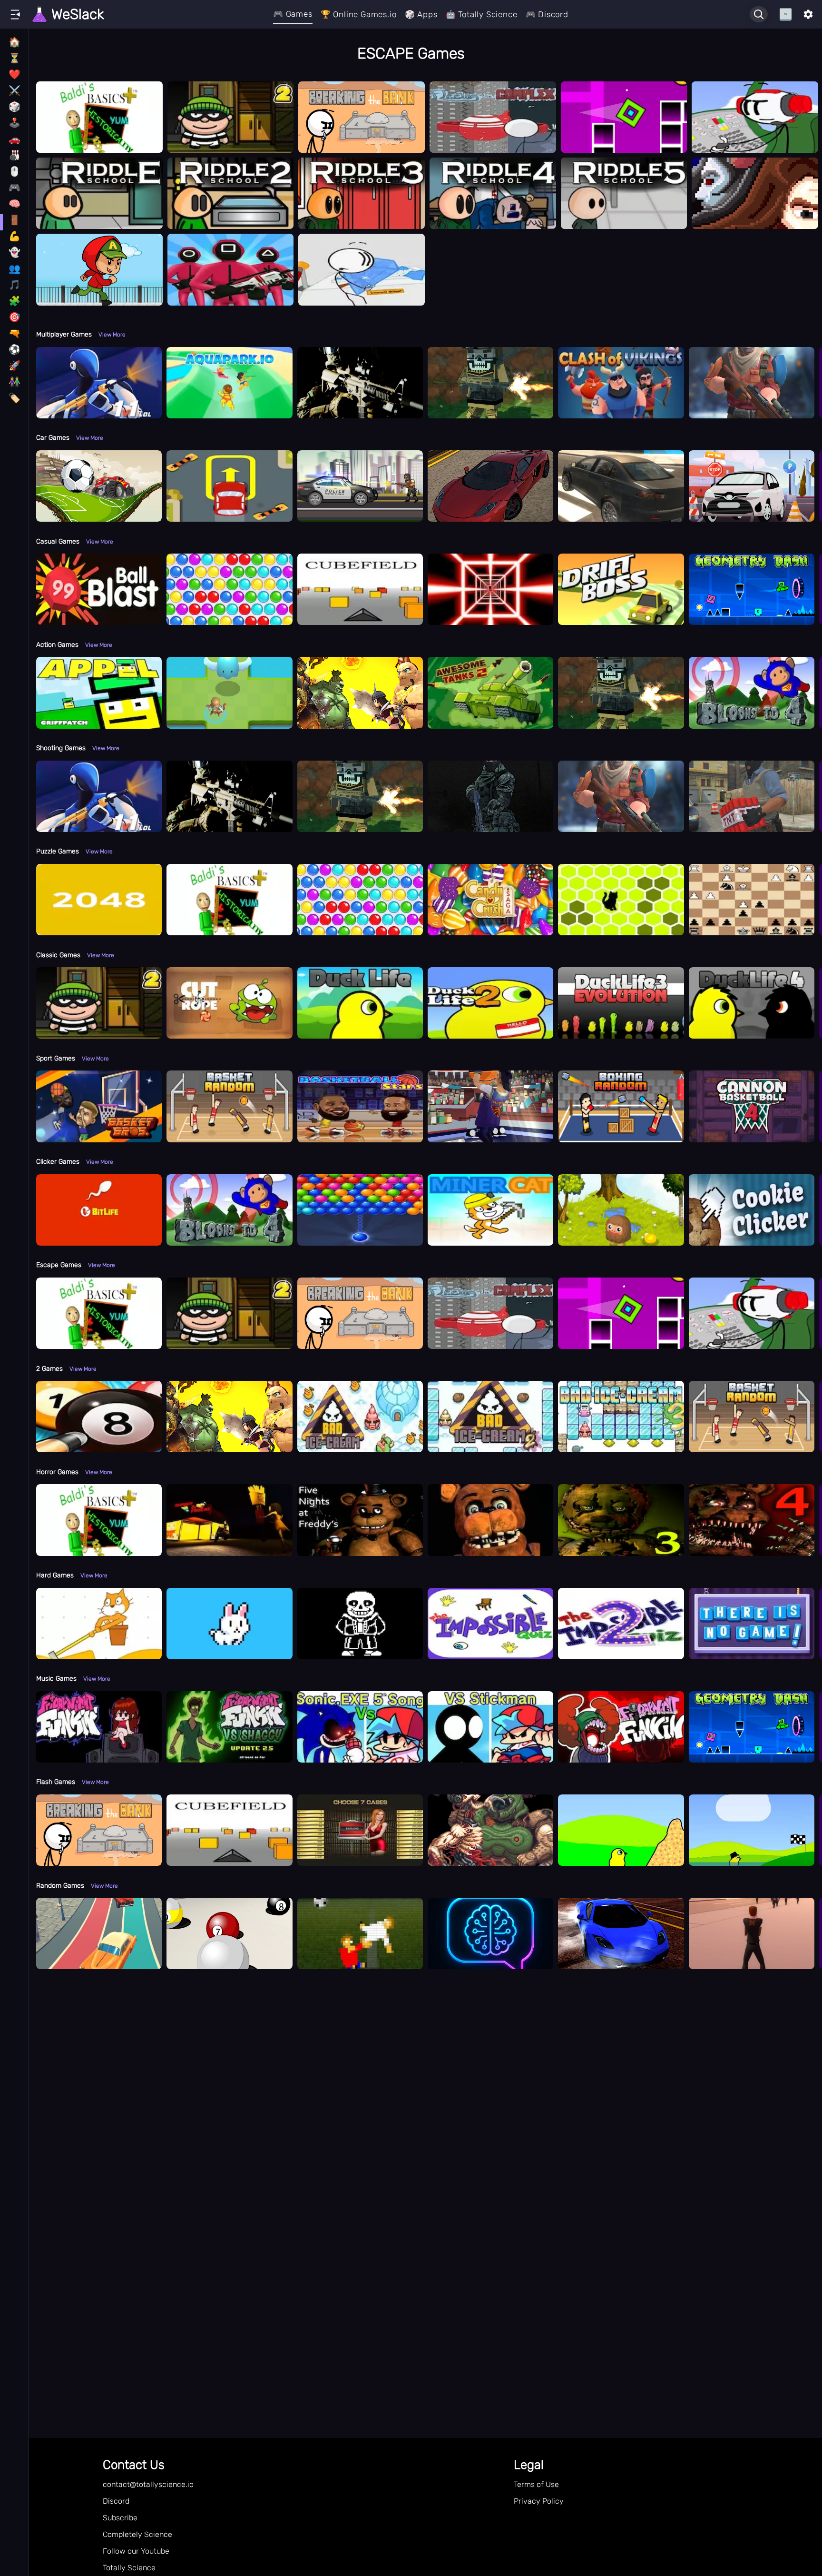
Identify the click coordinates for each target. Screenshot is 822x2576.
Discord (116, 2501)
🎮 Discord (547, 14)
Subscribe (120, 2518)
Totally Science (129, 2568)
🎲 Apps (421, 14)
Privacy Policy (539, 2501)
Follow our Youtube (136, 2551)
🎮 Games (293, 14)
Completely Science (137, 2534)
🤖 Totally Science (482, 14)
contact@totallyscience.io (148, 2484)
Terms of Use (536, 2484)
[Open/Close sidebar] (15, 14)
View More (112, 335)
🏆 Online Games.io (359, 14)
